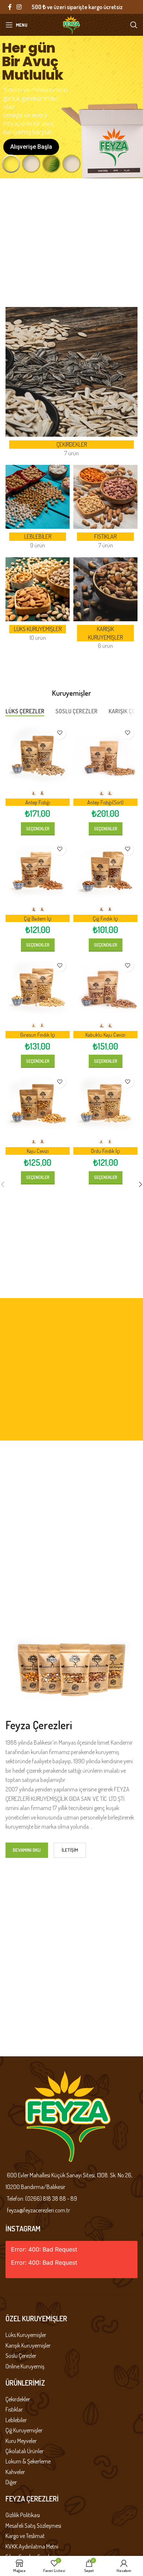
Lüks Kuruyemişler (26, 2335)
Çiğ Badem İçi (38, 918)
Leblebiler (16, 2420)
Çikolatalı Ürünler (25, 2451)
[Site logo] (72, 24)
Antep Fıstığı (38, 802)
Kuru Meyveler (21, 2441)
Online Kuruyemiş (25, 2366)
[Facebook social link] (10, 7)
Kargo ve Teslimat (25, 2536)
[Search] (134, 25)
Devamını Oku (27, 1850)
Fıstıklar (14, 2409)
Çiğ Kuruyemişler (24, 2430)
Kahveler (15, 2472)
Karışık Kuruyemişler (28, 2345)
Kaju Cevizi (38, 1151)
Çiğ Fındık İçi (105, 918)
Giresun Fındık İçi (38, 1035)
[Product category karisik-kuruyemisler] (105, 606)
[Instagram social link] (19, 7)
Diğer (11, 2482)
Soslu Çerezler (21, 2356)
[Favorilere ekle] (60, 733)
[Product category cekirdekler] (71, 384)
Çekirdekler (18, 2399)
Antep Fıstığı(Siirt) (105, 802)
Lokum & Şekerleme (28, 2461)
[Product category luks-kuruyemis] (38, 602)
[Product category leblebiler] (38, 509)
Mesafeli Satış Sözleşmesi (33, 2526)
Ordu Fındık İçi (105, 1151)
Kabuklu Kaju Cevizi (105, 1035)
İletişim (70, 1850)
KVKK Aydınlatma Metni (32, 2546)
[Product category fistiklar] (105, 509)
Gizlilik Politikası (23, 2515)
